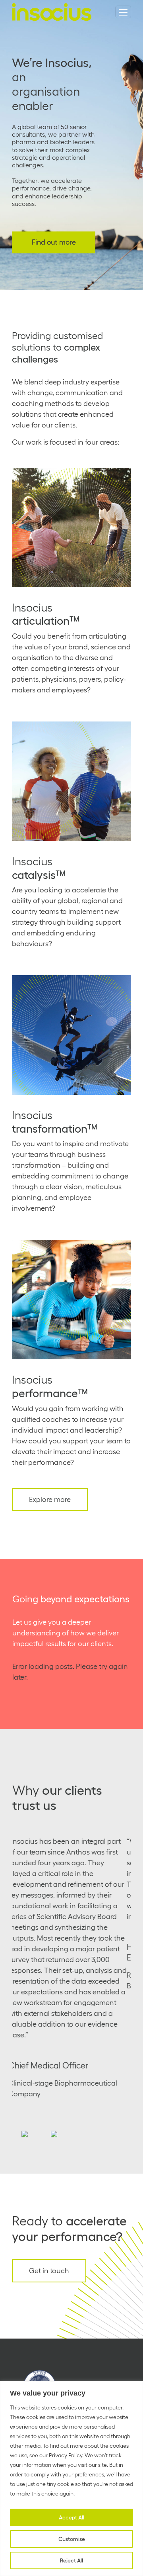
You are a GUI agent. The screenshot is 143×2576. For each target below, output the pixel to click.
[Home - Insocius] (52, 12)
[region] (71, 2479)
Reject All (71, 2560)
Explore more (50, 1500)
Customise (72, 2539)
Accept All (71, 2517)
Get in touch (49, 2271)
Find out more (54, 242)
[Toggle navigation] (123, 12)
